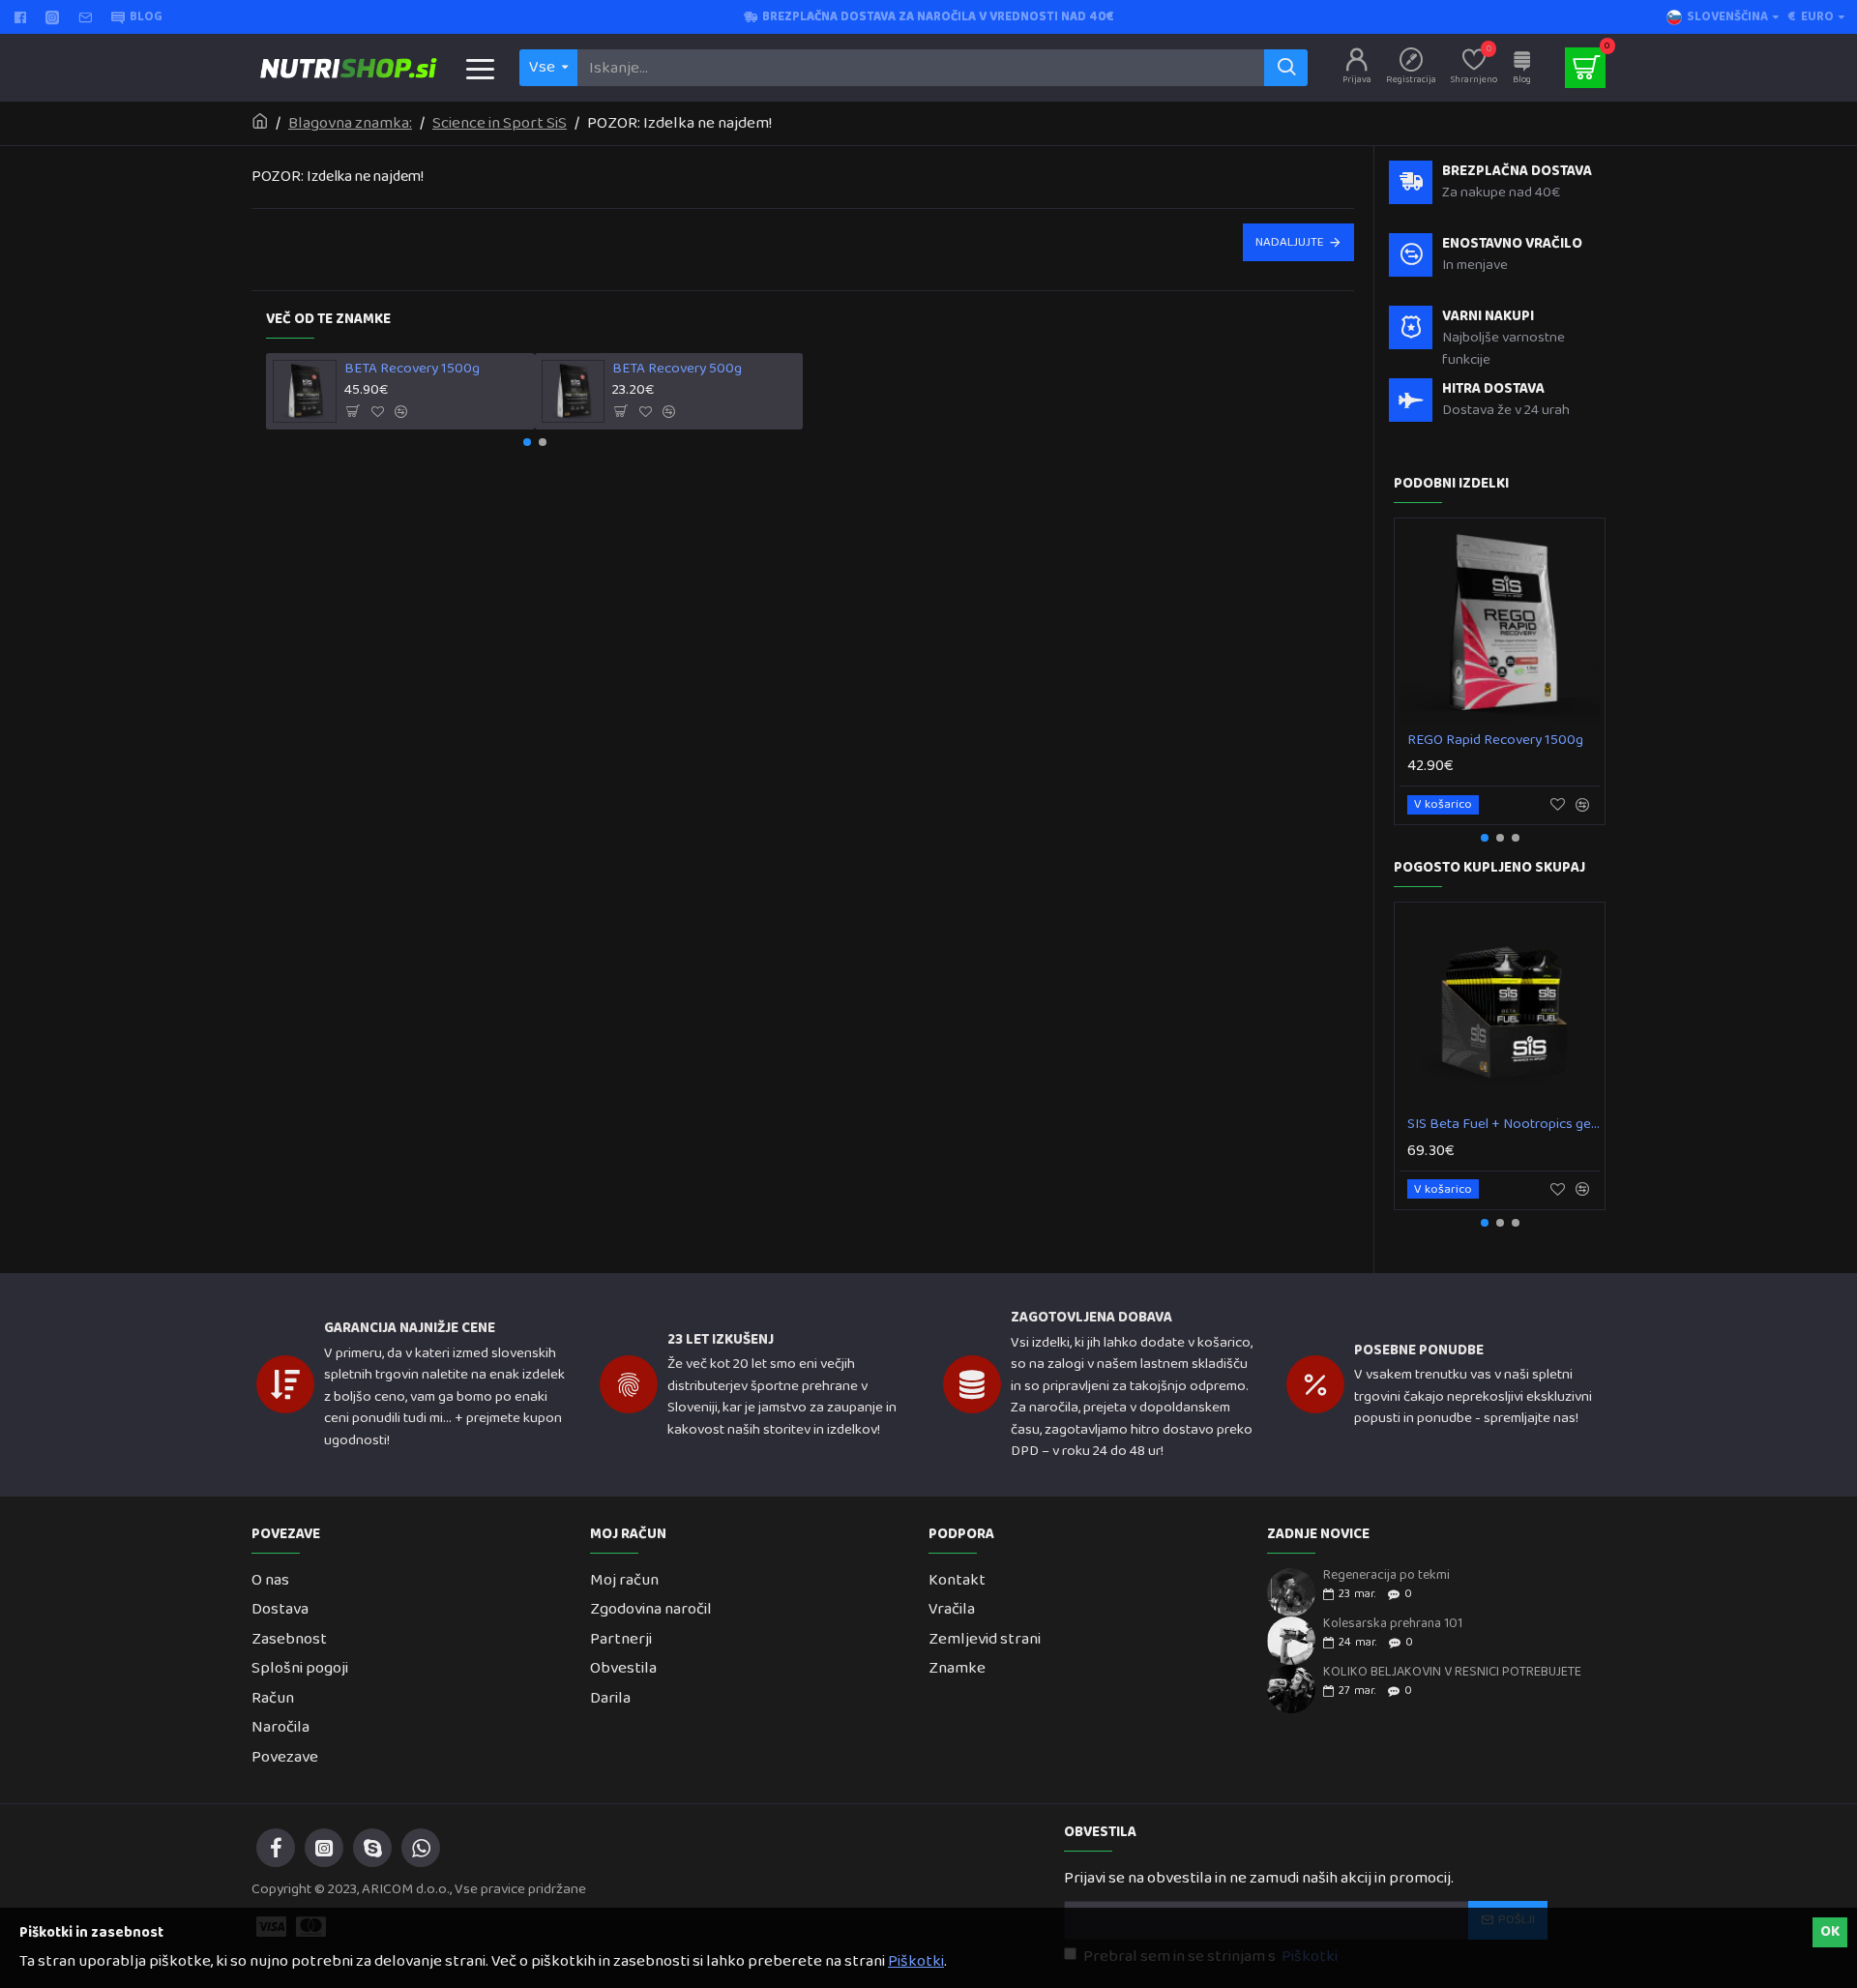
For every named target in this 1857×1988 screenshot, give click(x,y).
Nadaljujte (1290, 242)
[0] (1585, 68)
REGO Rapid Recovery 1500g (1495, 741)
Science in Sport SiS (500, 124)
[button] (527, 442)
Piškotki (916, 1962)
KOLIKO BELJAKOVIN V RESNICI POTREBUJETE (1452, 1672)
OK (1830, 1932)
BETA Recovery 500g (677, 370)
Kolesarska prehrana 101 (1393, 1624)
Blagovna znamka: (350, 124)
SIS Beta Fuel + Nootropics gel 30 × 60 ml (1503, 1125)
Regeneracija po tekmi (1386, 1575)
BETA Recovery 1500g (412, 370)
